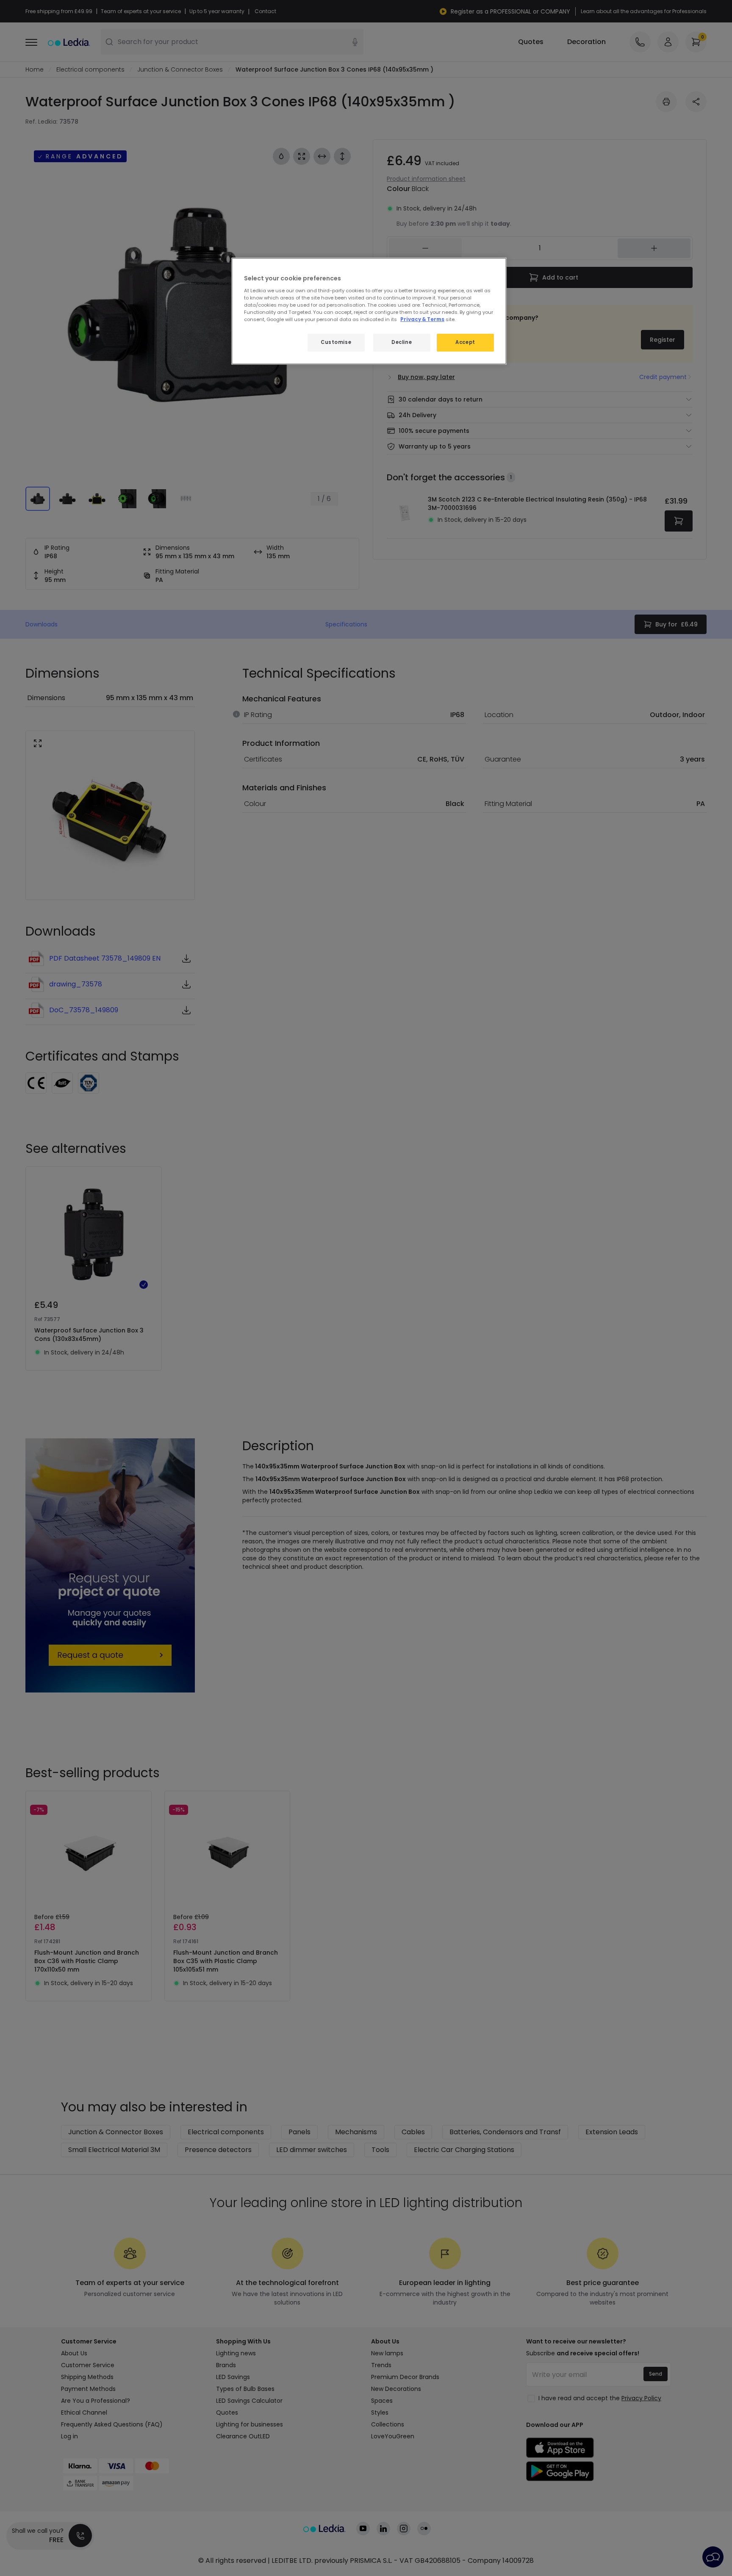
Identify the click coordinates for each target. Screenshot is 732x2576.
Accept (465, 342)
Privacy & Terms (422, 319)
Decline (402, 342)
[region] (369, 311)
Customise (336, 342)
